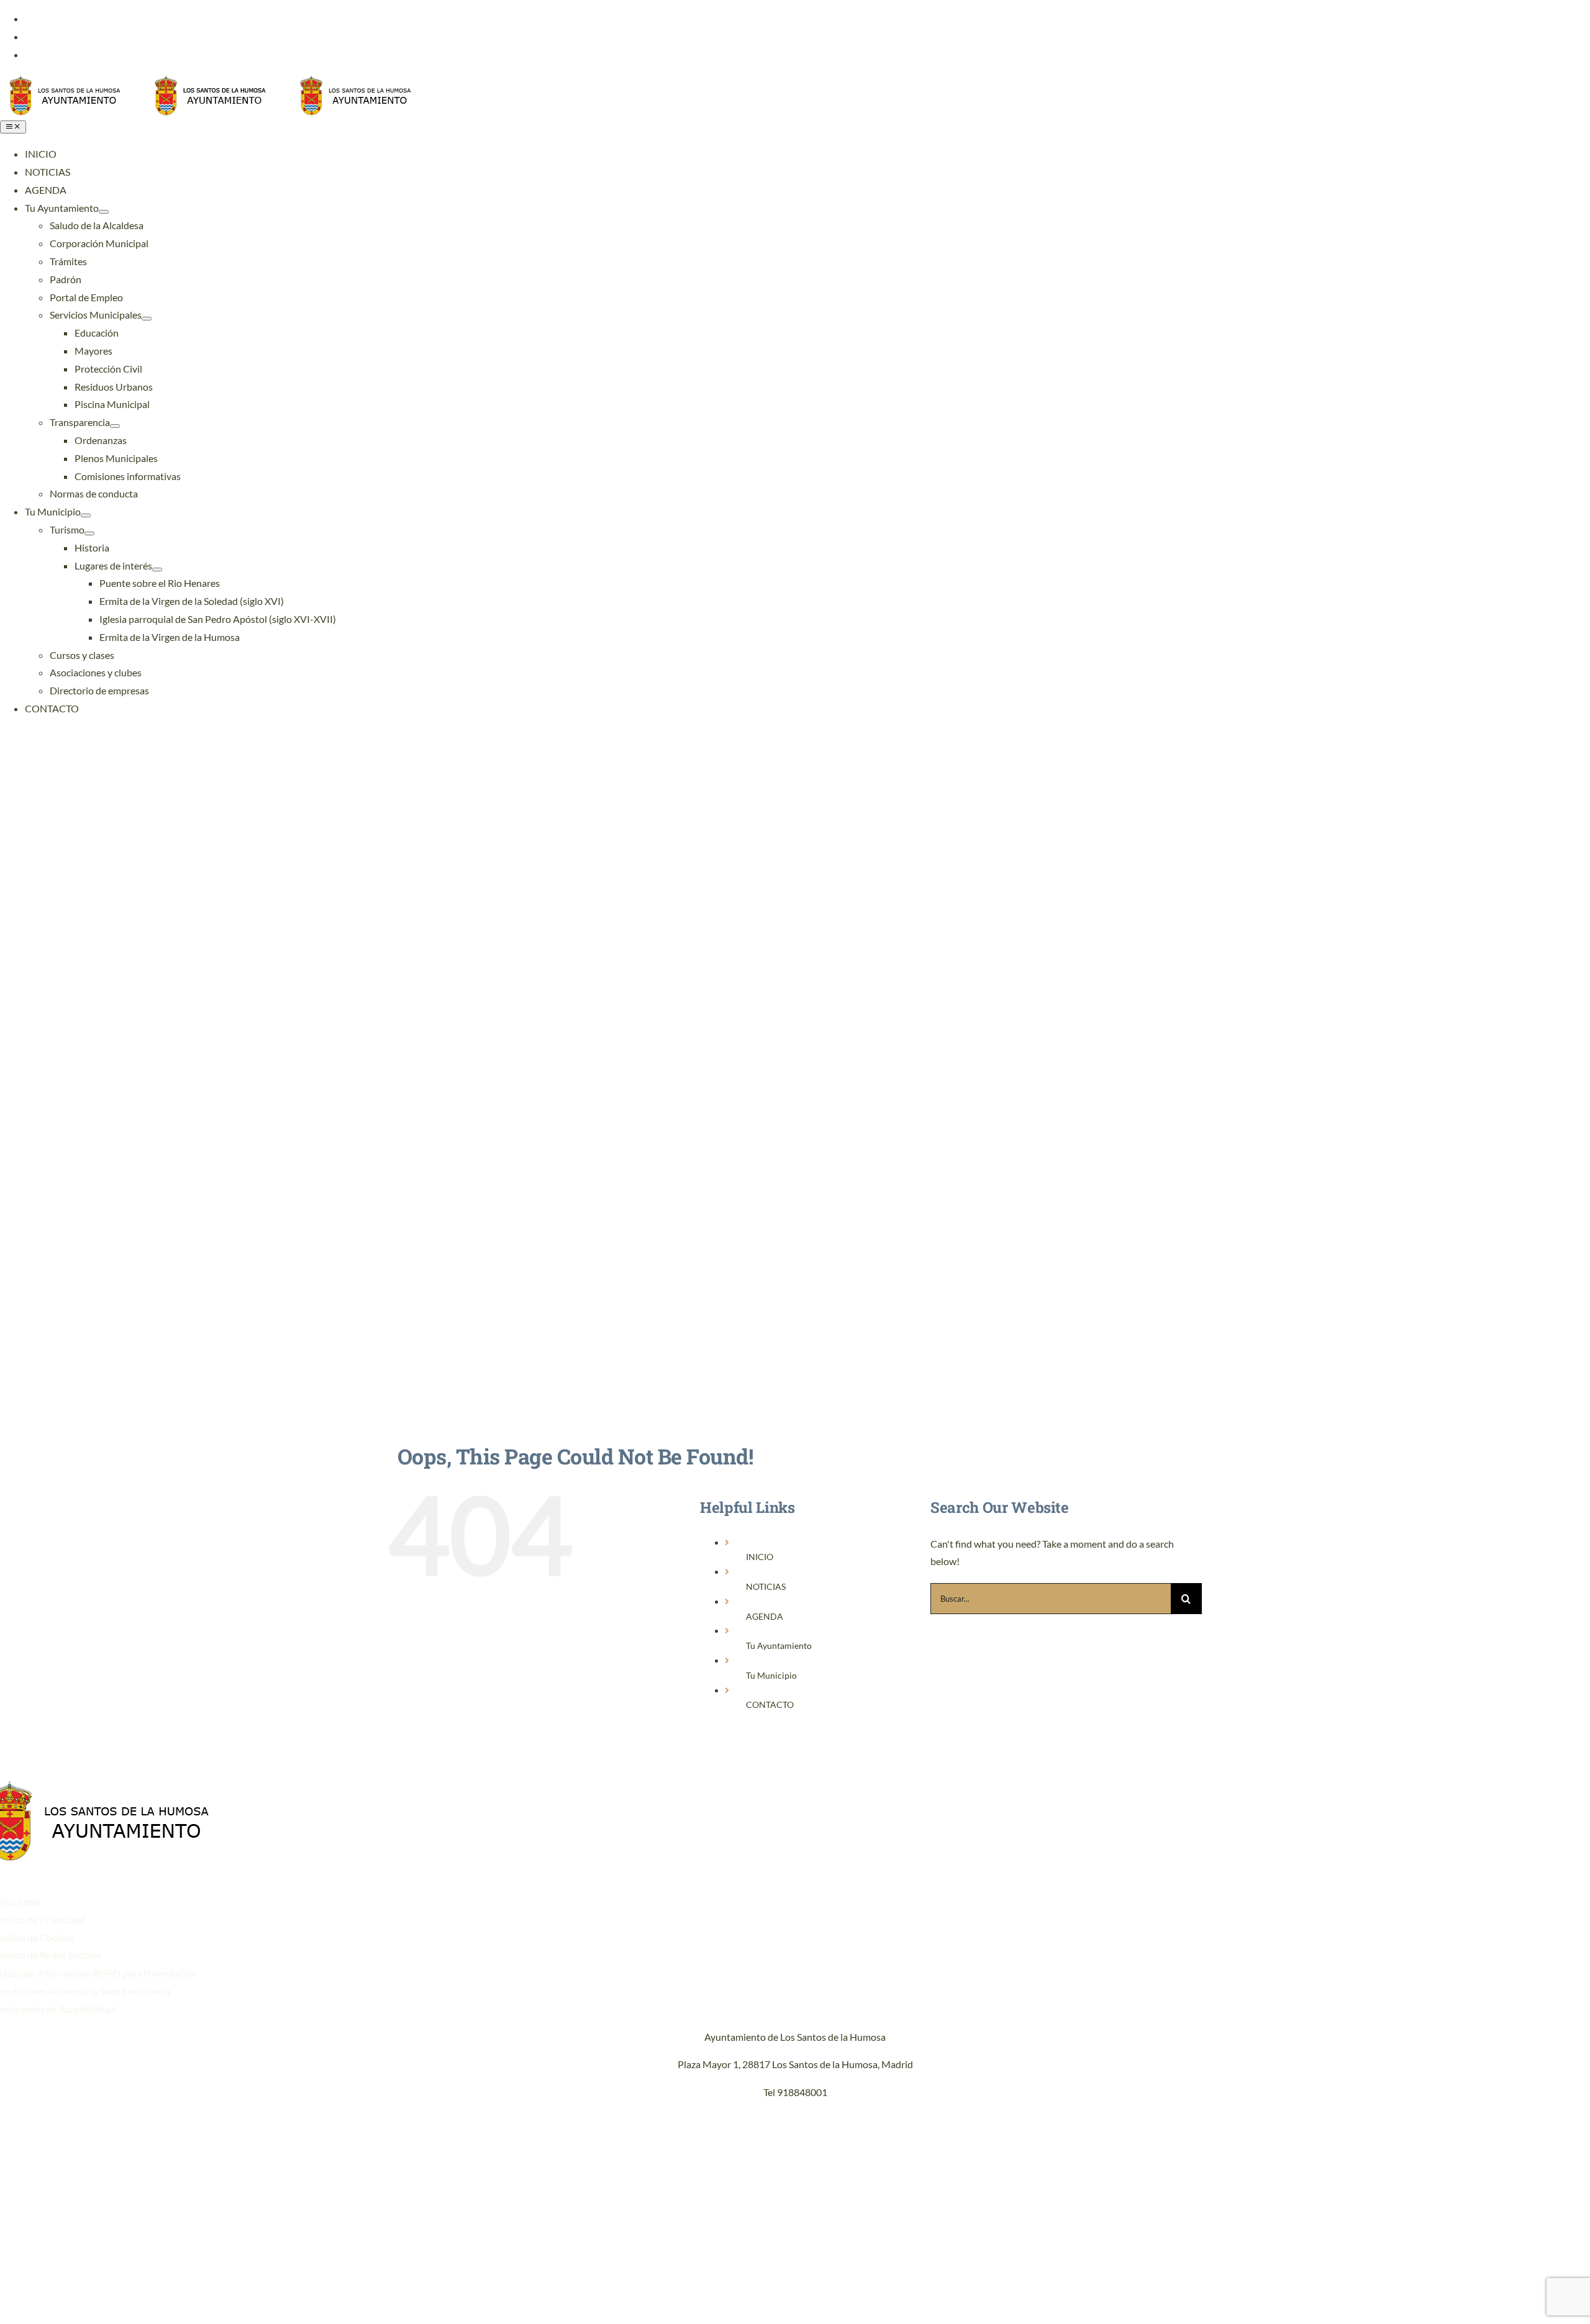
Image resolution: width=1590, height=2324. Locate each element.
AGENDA (765, 1616)
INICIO (760, 1557)
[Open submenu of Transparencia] (115, 426)
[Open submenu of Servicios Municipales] (147, 319)
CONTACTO (770, 1704)
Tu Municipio (771, 1675)
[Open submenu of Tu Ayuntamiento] (104, 212)
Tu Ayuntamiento (779, 1645)
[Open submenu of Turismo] (89, 533)
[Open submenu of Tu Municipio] (86, 515)
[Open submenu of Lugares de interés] (157, 570)
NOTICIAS (766, 1586)
